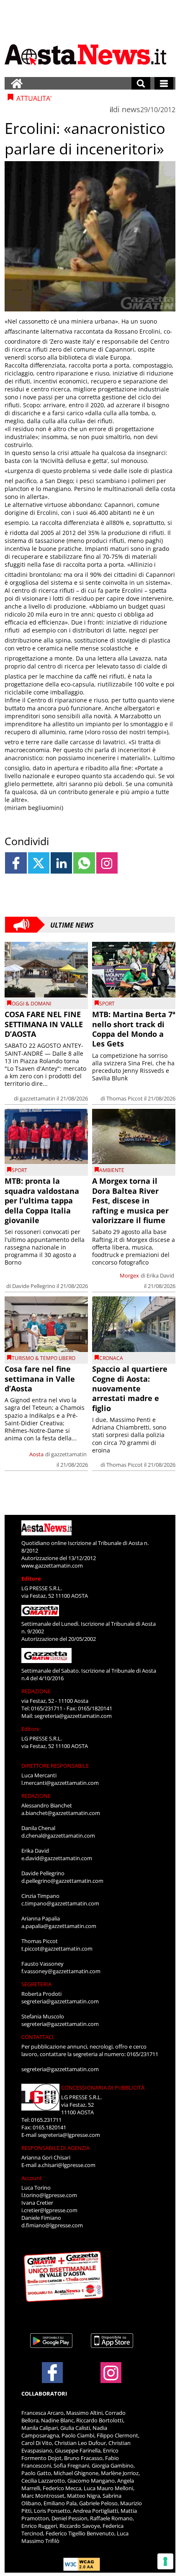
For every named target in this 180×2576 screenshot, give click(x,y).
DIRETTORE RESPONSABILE (55, 1766)
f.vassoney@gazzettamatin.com (61, 1971)
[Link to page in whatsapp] (84, 863)
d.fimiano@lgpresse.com (52, 2225)
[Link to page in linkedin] (61, 863)
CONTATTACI (37, 2037)
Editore (31, 1579)
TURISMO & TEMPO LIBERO (44, 1358)
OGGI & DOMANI (31, 1004)
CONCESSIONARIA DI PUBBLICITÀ (103, 2088)
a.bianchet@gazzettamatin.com (61, 1813)
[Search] (141, 83)
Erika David (160, 1275)
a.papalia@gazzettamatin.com (59, 1926)
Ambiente (112, 1170)
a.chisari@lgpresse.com (67, 2165)
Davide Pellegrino (34, 1286)
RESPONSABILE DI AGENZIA (55, 2148)
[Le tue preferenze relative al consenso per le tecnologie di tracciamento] (165, 2561)
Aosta (36, 1454)
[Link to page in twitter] (39, 863)
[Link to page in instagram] (107, 863)
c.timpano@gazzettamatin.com (60, 1903)
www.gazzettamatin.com (52, 1566)
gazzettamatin (37, 1098)
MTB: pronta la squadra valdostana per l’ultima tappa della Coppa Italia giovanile (42, 1201)
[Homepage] (17, 83)
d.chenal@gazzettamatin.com (58, 1836)
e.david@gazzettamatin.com (57, 1858)
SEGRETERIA (36, 1984)
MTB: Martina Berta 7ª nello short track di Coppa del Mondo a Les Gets (134, 1029)
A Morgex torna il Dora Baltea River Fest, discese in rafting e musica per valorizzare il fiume (130, 1201)
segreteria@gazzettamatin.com (73, 1716)
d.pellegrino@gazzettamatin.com (62, 1881)
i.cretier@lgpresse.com (49, 2210)
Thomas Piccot (125, 1098)
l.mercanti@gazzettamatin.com (60, 1783)
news (131, 109)
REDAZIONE (36, 1691)
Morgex (129, 1275)
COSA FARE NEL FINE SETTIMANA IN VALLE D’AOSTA (44, 1024)
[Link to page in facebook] (16, 863)
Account (32, 2178)
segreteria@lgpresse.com (69, 2135)
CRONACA (111, 1358)
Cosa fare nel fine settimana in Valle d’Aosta (40, 1379)
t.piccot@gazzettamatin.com (57, 1949)
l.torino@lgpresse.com (49, 2195)
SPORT (107, 1004)
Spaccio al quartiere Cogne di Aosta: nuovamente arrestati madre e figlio (130, 1388)
